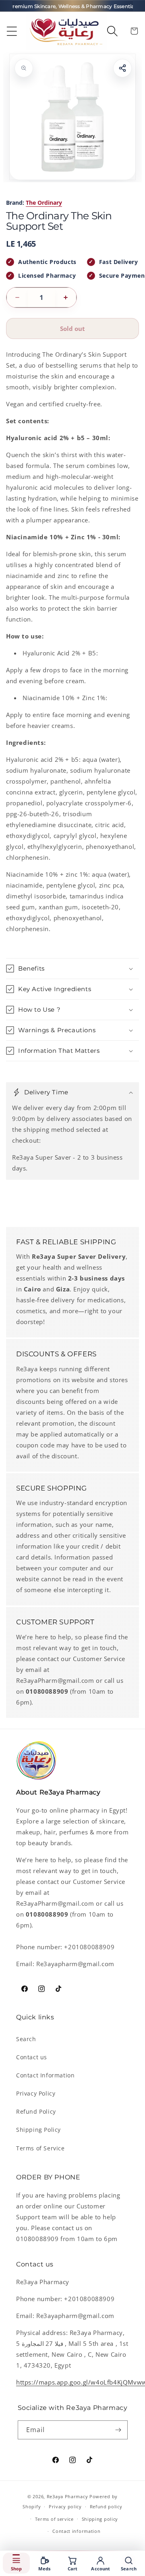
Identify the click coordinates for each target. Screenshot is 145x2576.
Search (26, 2039)
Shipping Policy (38, 2130)
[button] (12, 31)
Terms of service (54, 2519)
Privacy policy (65, 2506)
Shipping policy (100, 2519)
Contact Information (45, 2075)
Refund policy (106, 2506)
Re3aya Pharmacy (67, 2496)
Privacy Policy (36, 2093)
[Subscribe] (118, 2430)
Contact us (32, 2057)
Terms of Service (40, 2148)
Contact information (76, 2531)
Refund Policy (36, 2111)
